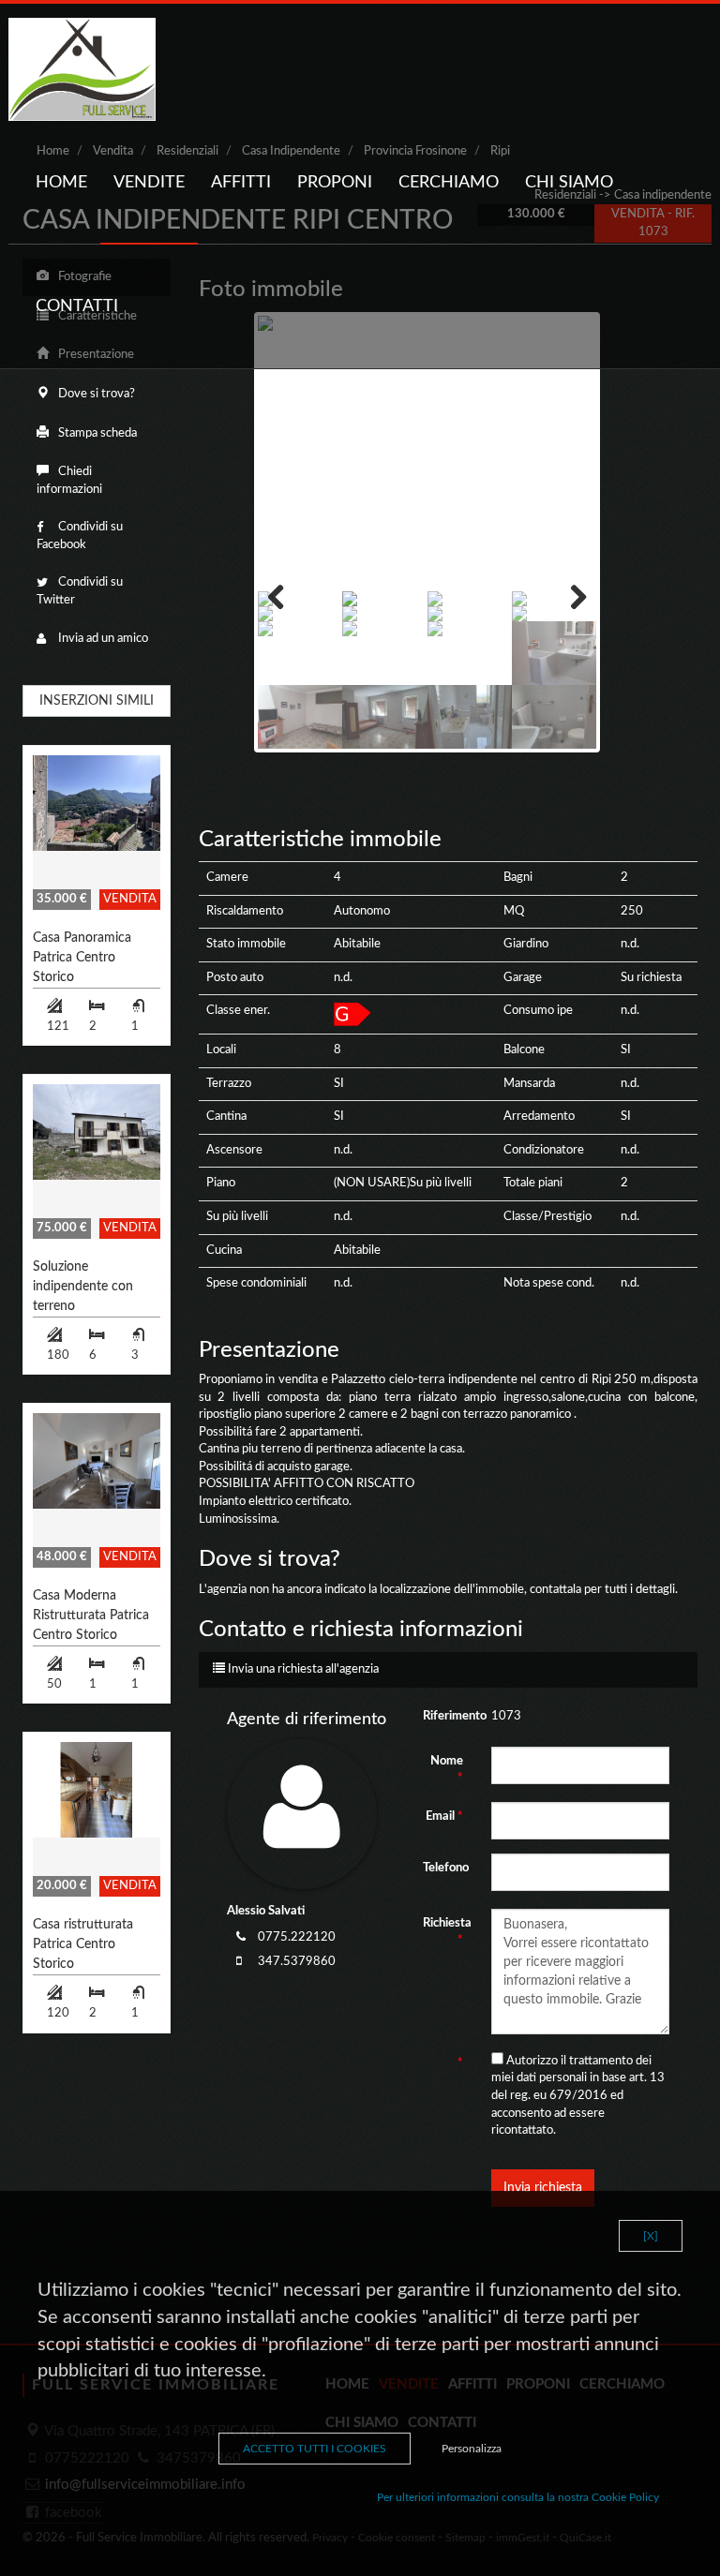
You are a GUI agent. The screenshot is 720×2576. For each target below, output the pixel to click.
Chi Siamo (569, 183)
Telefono (446, 1868)
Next (568, 597)
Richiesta (447, 1932)
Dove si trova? (95, 394)
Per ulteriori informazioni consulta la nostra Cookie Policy (518, 2497)
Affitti (241, 183)
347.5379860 (297, 1962)
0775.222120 (297, 1937)
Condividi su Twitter (80, 591)
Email (444, 1817)
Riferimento (450, 1716)
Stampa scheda (96, 433)
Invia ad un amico (102, 639)
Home (61, 183)
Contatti (77, 306)
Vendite (149, 183)
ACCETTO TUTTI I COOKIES (315, 2449)
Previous (286, 597)
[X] (651, 2236)
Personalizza (472, 2449)
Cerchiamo (449, 183)
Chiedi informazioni (69, 481)
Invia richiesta (543, 2188)
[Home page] (82, 69)
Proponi (335, 183)
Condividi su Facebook (80, 536)
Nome (447, 1770)
